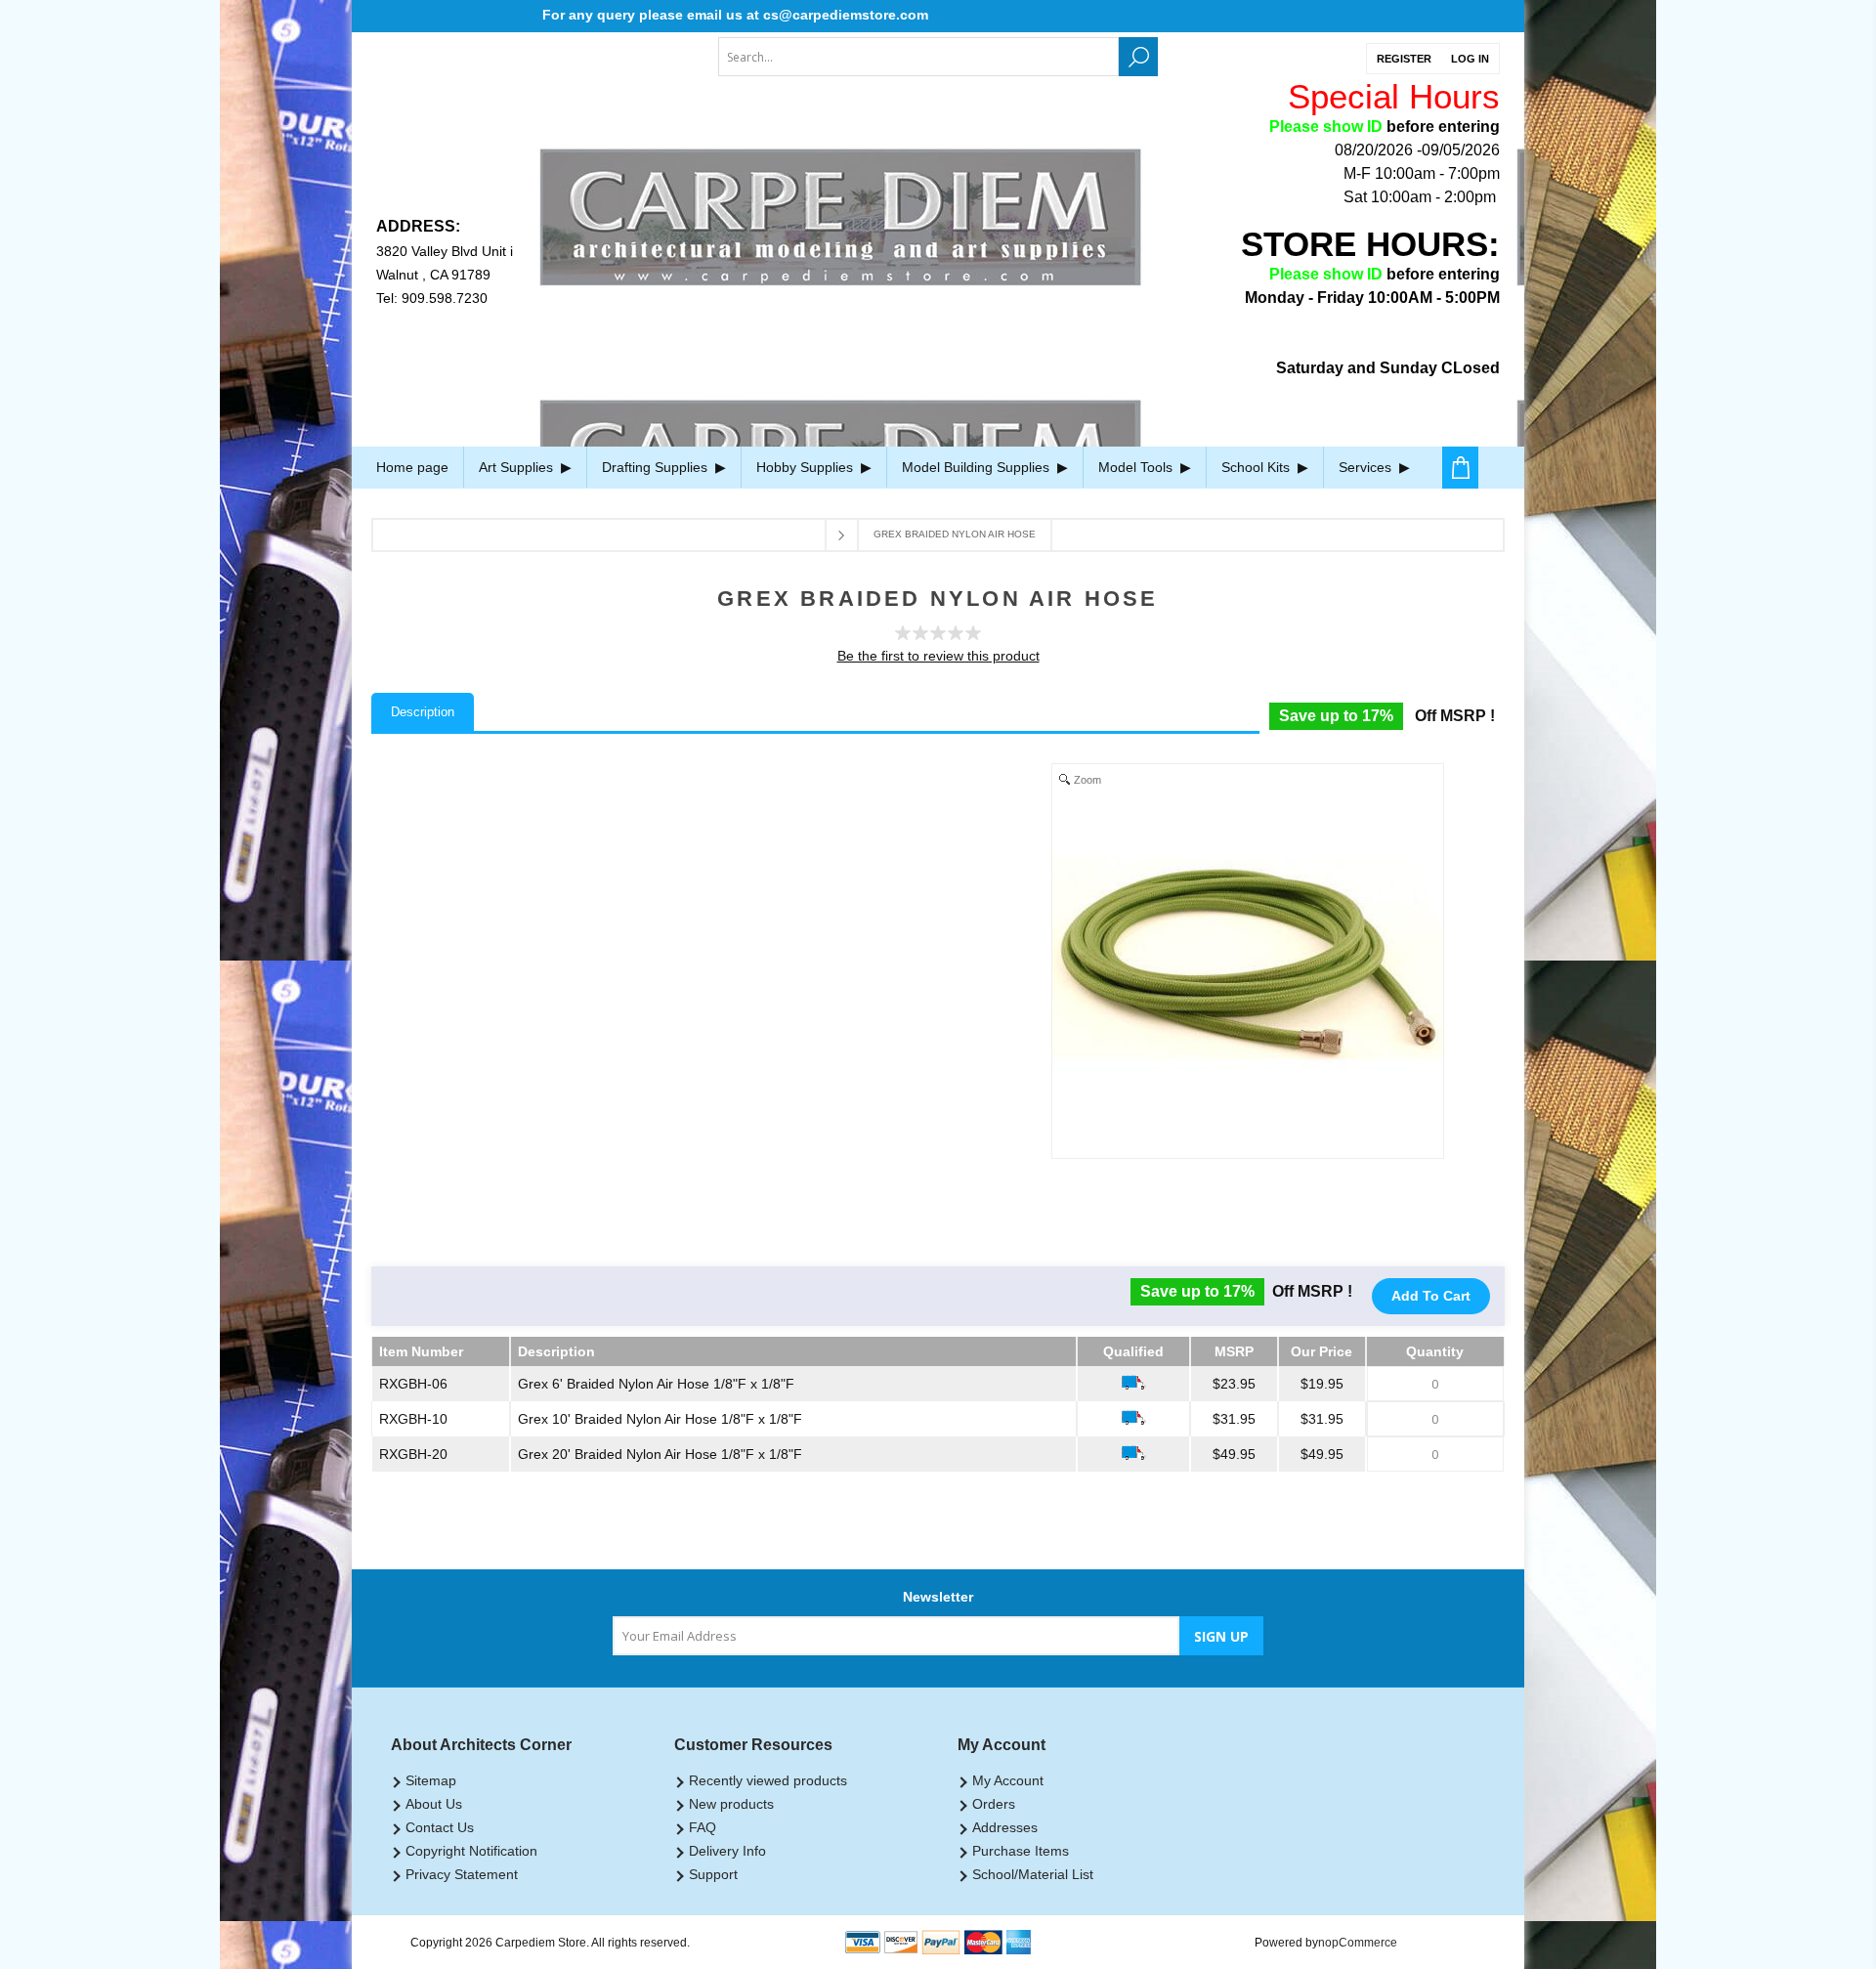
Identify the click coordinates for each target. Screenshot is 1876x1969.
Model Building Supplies (978, 467)
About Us (434, 1804)
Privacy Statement (462, 1874)
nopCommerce (1358, 1943)
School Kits (1258, 467)
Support (713, 1874)
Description (423, 712)
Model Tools (1137, 467)
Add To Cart (1431, 1296)
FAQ (703, 1827)
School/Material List (1033, 1874)
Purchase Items (1021, 1851)
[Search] (1138, 57)
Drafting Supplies (657, 467)
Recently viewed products (768, 1780)
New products (731, 1804)
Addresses (1005, 1827)
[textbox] (918, 57)
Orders (994, 1804)
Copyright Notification (471, 1851)
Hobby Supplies (807, 467)
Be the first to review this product (938, 656)
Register (1404, 59)
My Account (1008, 1780)
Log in (1470, 59)
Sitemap (431, 1780)
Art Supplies (518, 467)
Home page (412, 467)
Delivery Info (727, 1851)
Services (1367, 467)
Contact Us (440, 1827)
